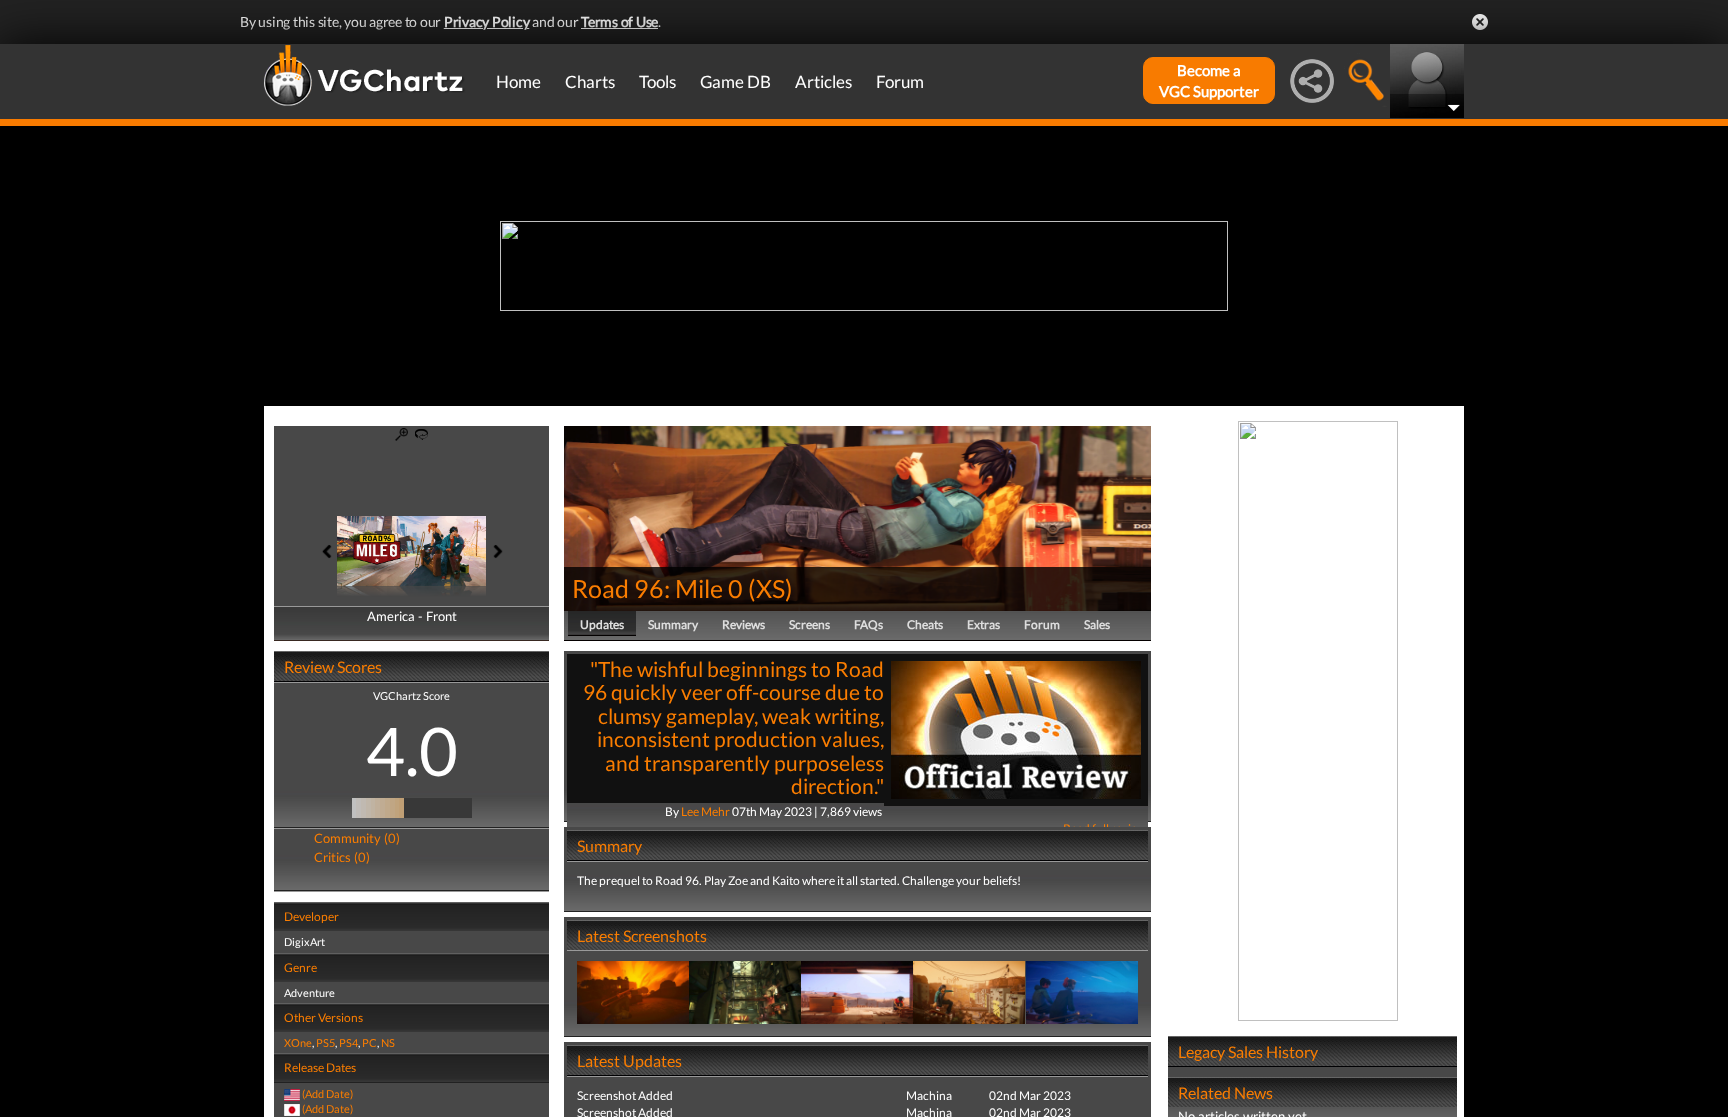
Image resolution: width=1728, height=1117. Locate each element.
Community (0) (357, 838)
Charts (590, 81)
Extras (983, 624)
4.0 (412, 750)
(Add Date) (327, 1093)
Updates (602, 624)
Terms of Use (619, 21)
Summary (673, 624)
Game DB (735, 81)
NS (388, 1042)
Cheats (925, 624)
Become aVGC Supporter (1209, 80)
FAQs (868, 624)
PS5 (325, 1042)
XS (770, 588)
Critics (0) (342, 857)
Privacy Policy (487, 21)
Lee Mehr (705, 811)
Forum (900, 81)
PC (369, 1042)
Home (518, 81)
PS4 (348, 1042)
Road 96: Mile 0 (657, 588)
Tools (657, 81)
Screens (809, 624)
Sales (1097, 624)
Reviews (743, 624)
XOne (298, 1042)
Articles (823, 81)
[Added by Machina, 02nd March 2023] (633, 991)
